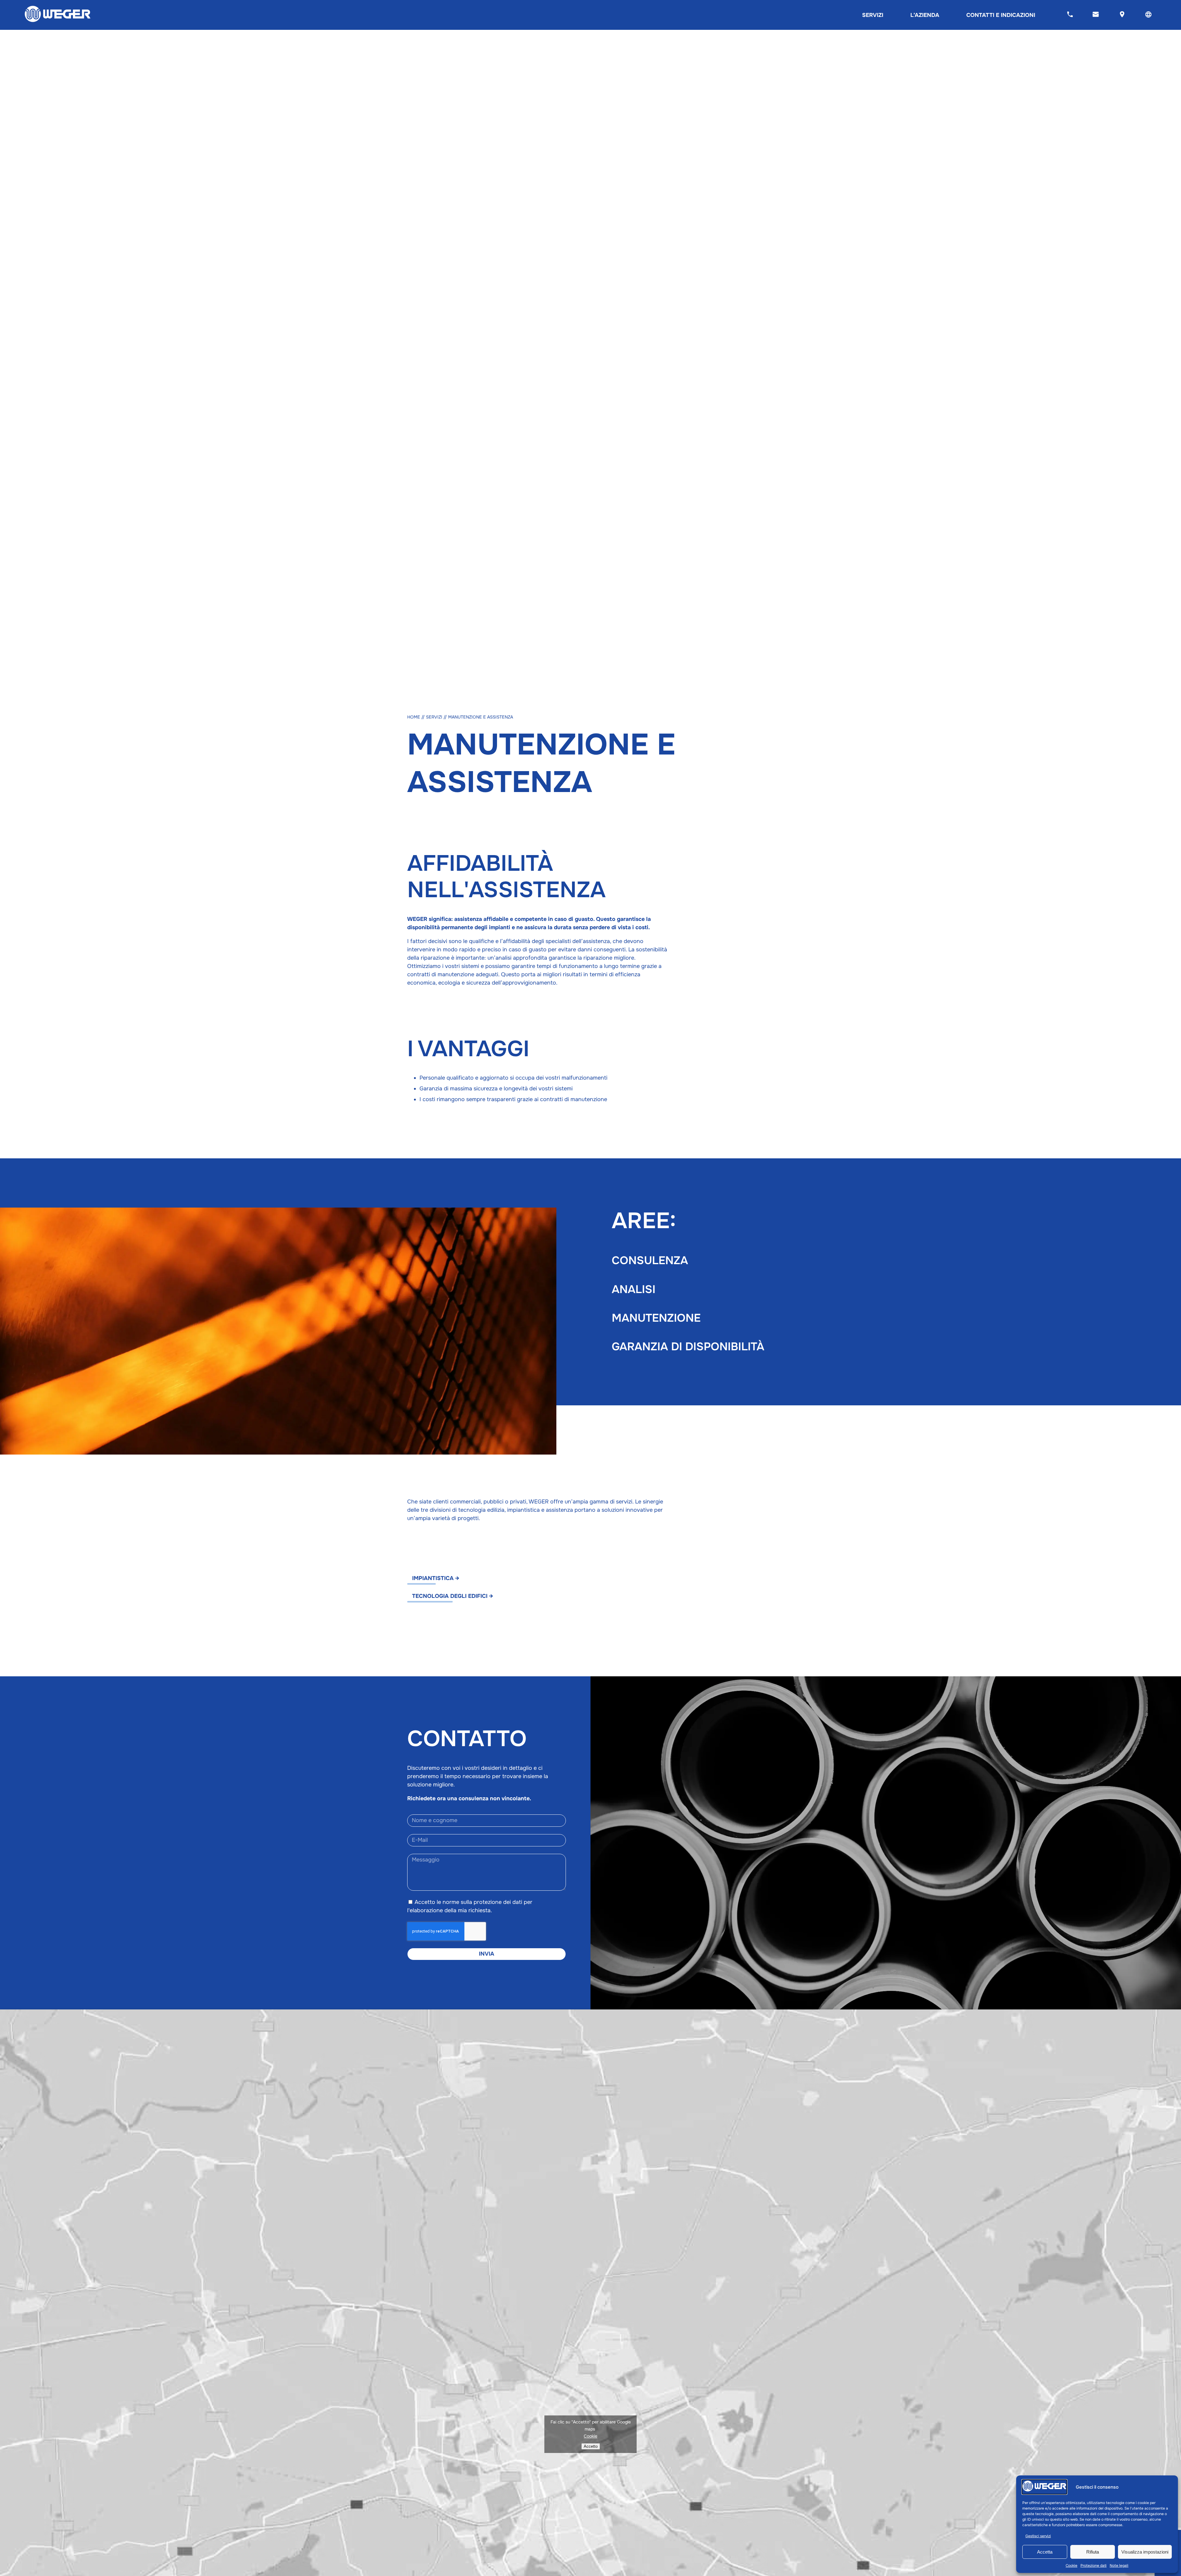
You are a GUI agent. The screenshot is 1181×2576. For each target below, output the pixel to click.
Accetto (591, 2446)
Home (414, 717)
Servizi (873, 15)
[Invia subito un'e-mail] (1096, 15)
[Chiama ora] (1070, 15)
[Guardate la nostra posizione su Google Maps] (1122, 15)
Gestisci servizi (1038, 2536)
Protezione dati (1094, 2566)
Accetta (1045, 2552)
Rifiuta (1093, 2552)
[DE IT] (1148, 15)
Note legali (1119, 2566)
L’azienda (925, 15)
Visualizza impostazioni (1145, 2552)
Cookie (1072, 2566)
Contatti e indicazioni (1001, 15)
